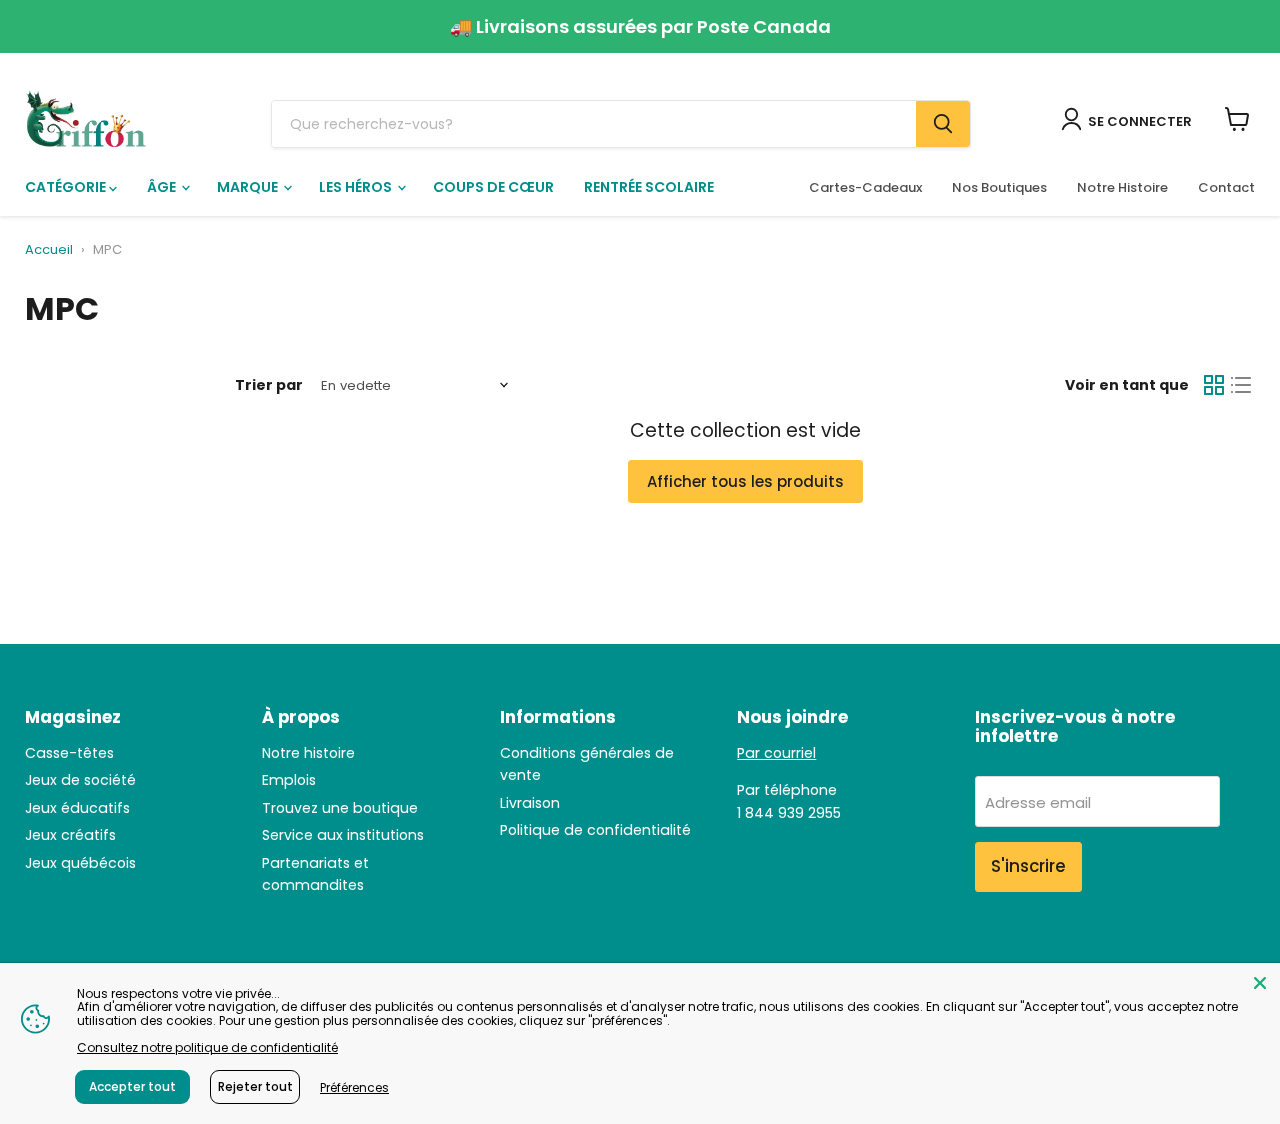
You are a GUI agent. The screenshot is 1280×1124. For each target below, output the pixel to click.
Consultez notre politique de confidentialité (207, 1047)
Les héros (357, 187)
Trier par (269, 385)
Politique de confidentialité (595, 830)
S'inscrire (1028, 866)
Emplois (289, 780)
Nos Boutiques (999, 187)
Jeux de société (80, 780)
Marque (249, 187)
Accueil (49, 250)
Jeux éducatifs (77, 808)
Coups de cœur (493, 187)
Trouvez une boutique (340, 808)
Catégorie (67, 187)
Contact (1226, 187)
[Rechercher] (943, 124)
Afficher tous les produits (745, 481)
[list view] (1242, 386)
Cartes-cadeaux (865, 187)
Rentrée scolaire (649, 187)
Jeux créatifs (70, 835)
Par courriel (776, 753)
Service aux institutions (343, 835)
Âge (163, 187)
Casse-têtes (69, 753)
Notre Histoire (1122, 187)
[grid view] (1214, 386)
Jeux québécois (80, 863)
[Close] (1260, 983)
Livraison (530, 803)
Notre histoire (308, 753)
